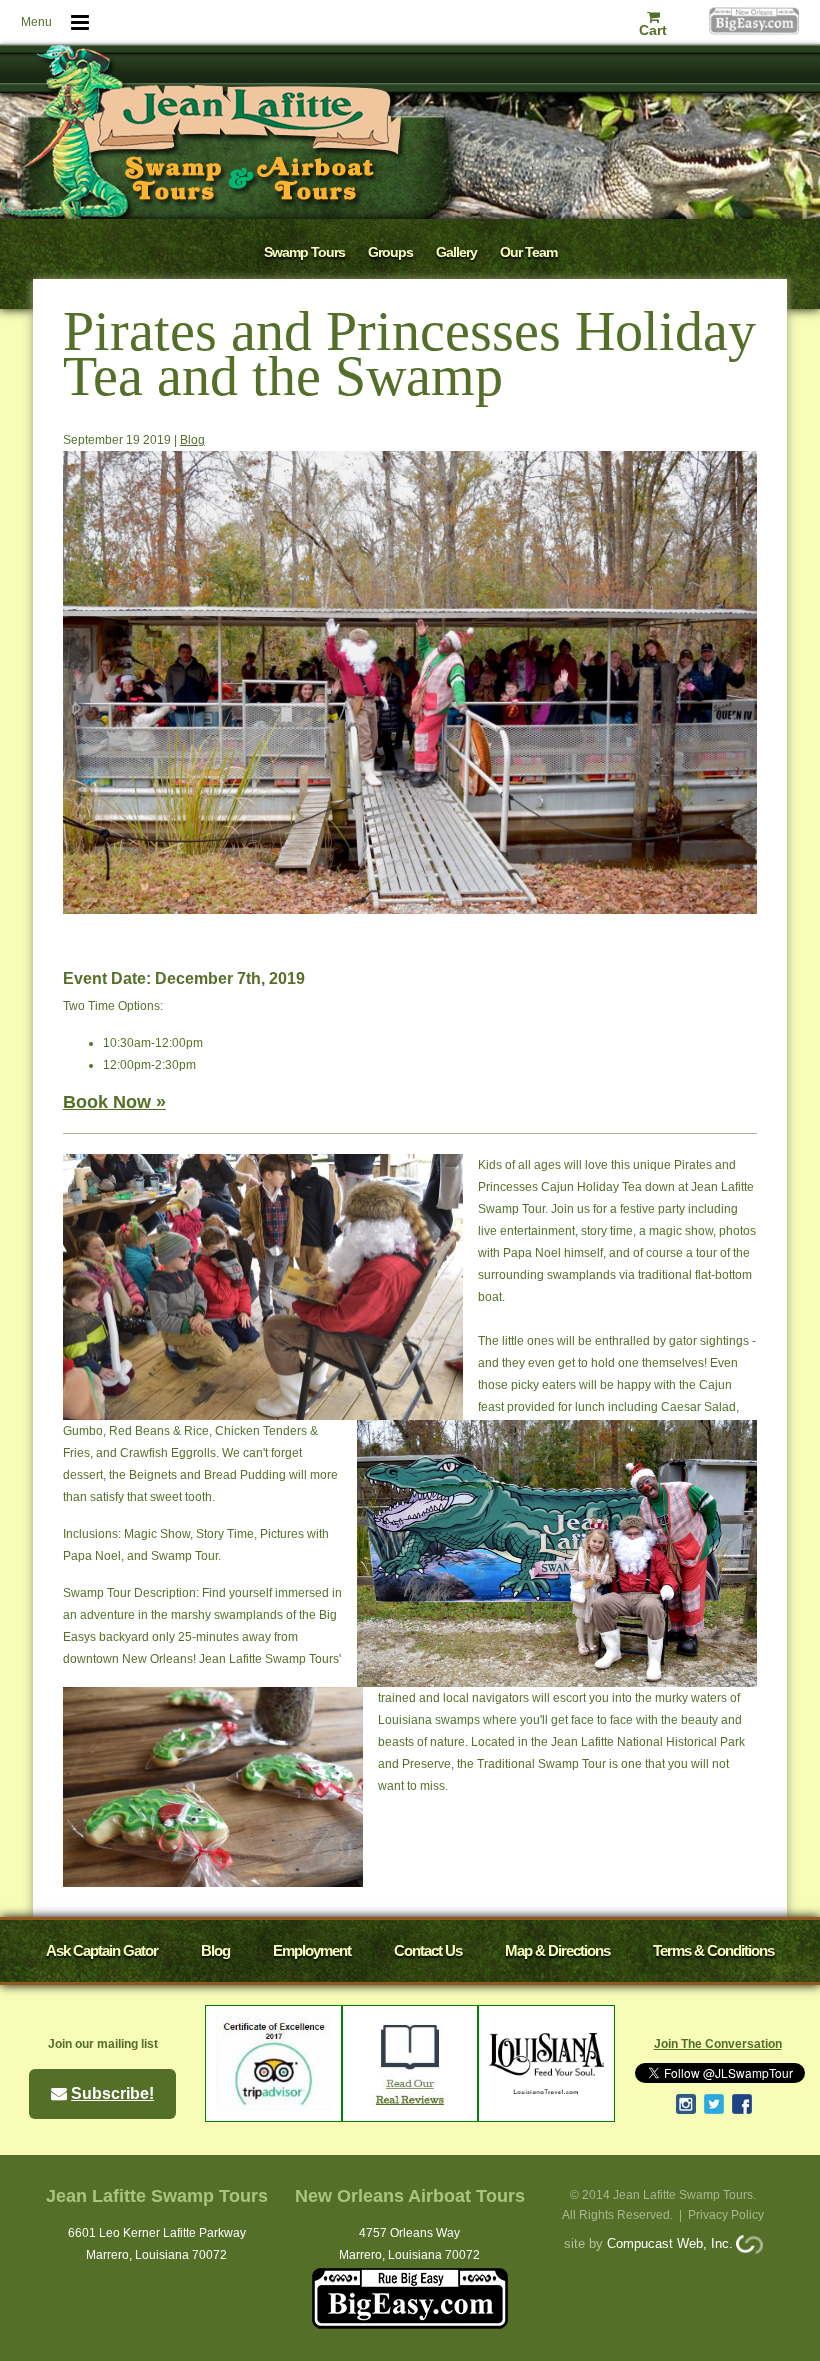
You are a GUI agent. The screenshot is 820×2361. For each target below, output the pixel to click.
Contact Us (428, 1950)
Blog (192, 440)
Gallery (456, 252)
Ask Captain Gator (102, 1950)
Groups (390, 252)
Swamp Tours (304, 252)
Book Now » (114, 1102)
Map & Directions (557, 1950)
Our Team (528, 252)
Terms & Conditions (713, 1950)
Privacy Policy (726, 2215)
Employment (312, 1950)
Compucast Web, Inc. (670, 2243)
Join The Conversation (718, 2044)
